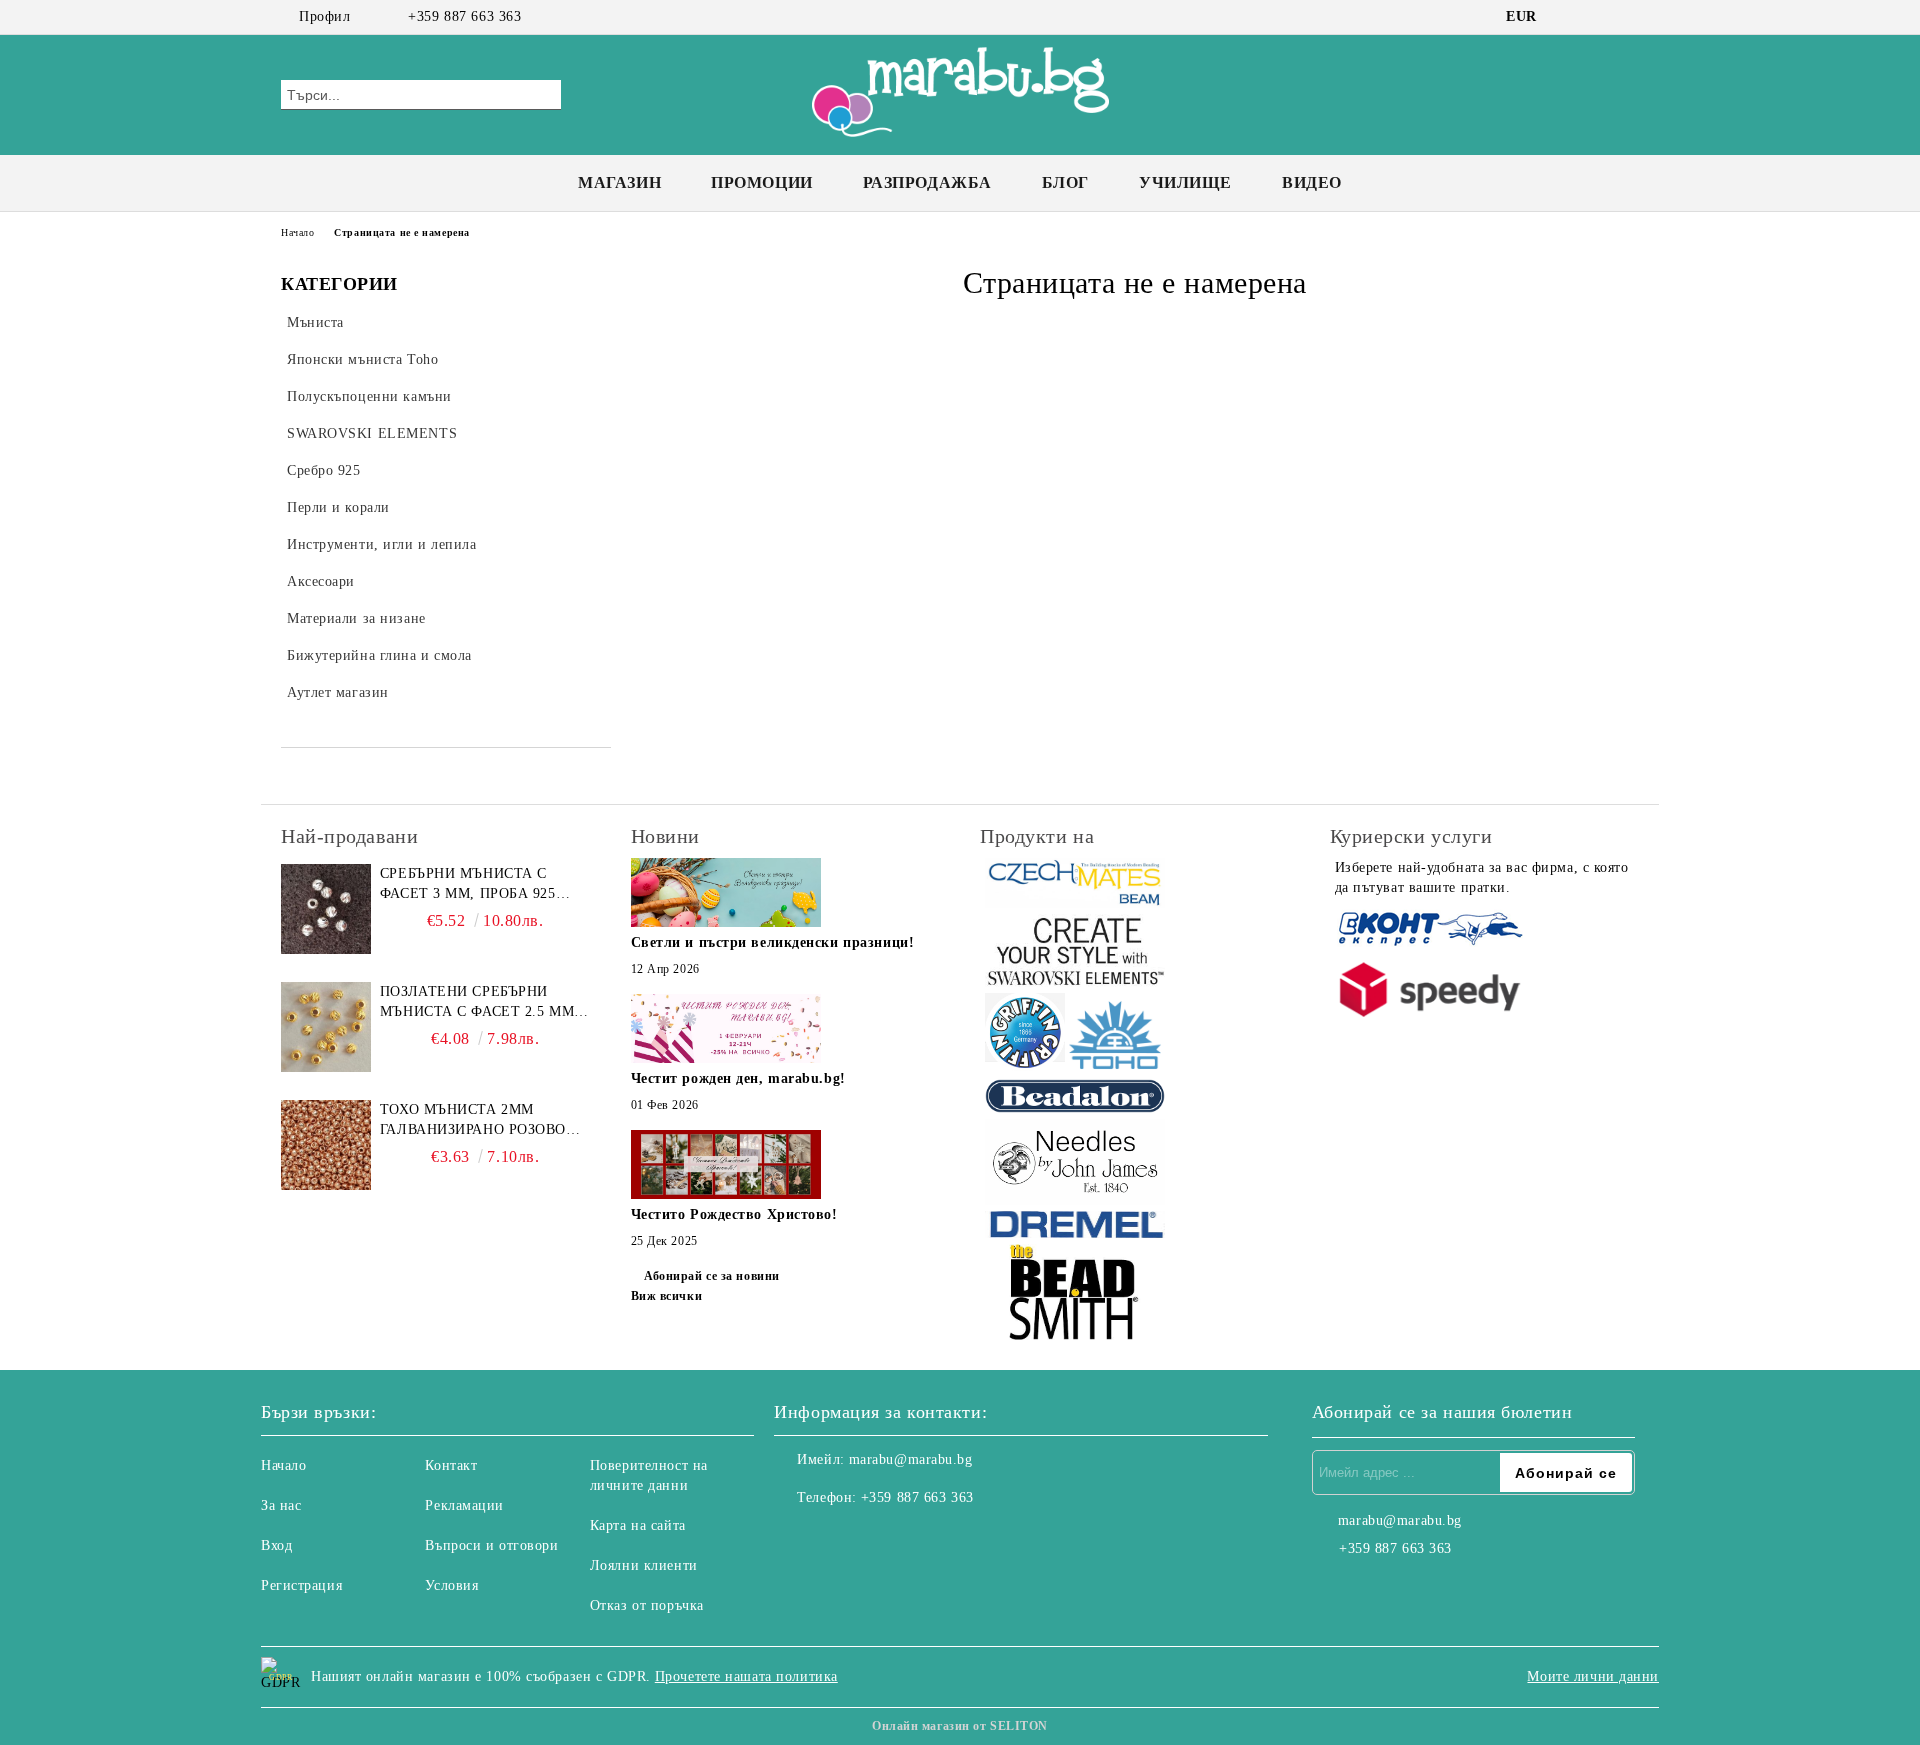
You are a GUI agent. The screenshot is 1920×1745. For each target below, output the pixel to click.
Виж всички (667, 1296)
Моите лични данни (1593, 1676)
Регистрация (301, 1585)
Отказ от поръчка (647, 1605)
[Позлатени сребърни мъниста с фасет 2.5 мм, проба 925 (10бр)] (326, 1027)
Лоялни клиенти (644, 1565)
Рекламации (464, 1505)
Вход (276, 1545)
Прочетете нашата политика (746, 1676)
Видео (1312, 182)
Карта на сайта (638, 1525)
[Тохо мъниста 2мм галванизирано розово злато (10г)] (326, 1145)
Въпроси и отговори (491, 1545)
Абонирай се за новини (712, 1276)
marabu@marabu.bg (911, 1459)
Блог (1065, 182)
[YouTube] (1628, 17)
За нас (281, 1505)
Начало (297, 232)
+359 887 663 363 (464, 16)
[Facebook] (1568, 17)
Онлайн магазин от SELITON (960, 1726)
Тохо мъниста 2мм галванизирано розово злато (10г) (473, 1121)
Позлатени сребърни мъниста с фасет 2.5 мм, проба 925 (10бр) (479, 1003)
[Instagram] (1598, 17)
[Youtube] (878, 1538)
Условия (451, 1585)
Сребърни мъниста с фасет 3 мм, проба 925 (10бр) (468, 885)
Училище (1185, 182)
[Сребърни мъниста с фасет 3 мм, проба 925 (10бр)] (326, 909)
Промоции (761, 182)
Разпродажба (927, 182)
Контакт (451, 1465)
